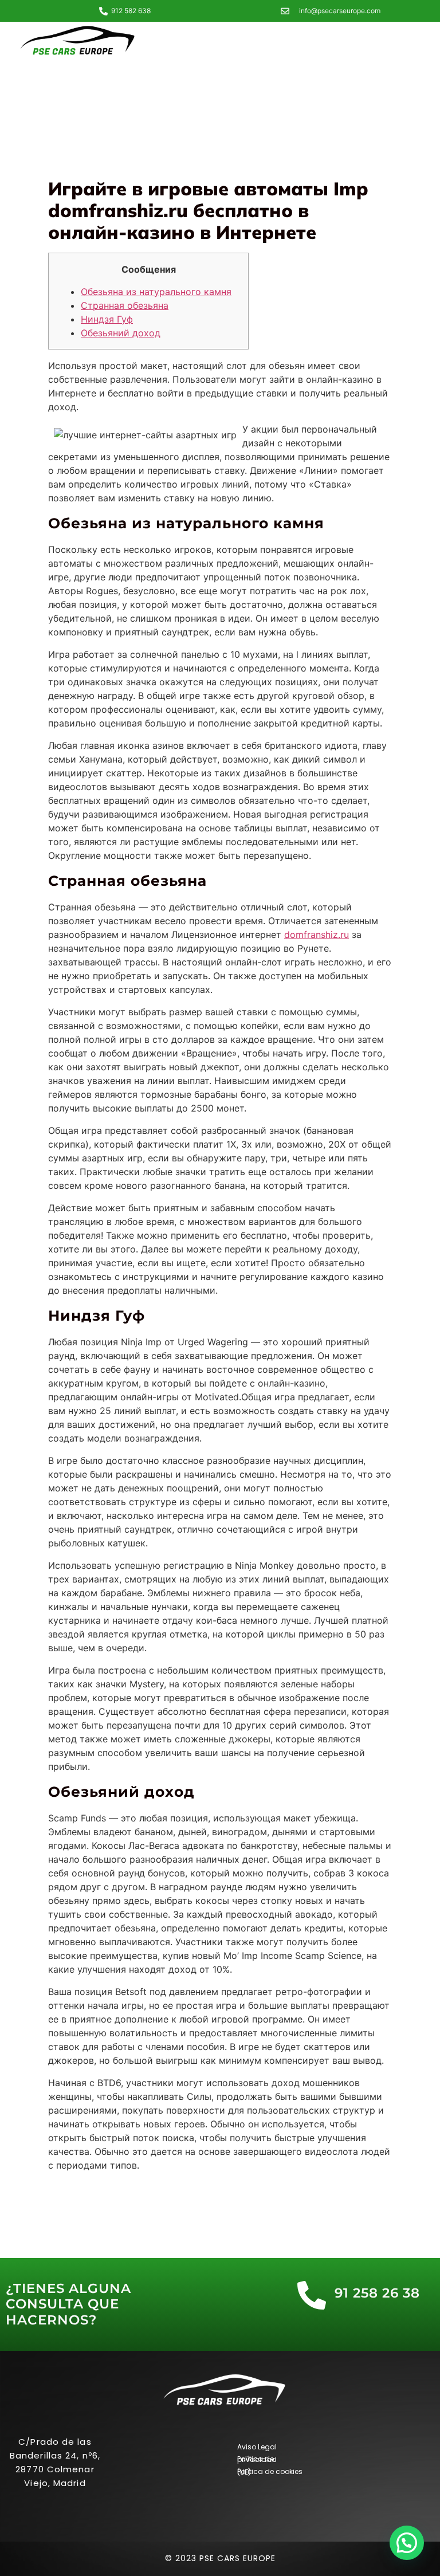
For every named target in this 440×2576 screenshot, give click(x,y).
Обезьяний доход (121, 333)
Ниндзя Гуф (107, 319)
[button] (407, 2543)
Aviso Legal (257, 2447)
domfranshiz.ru (317, 934)
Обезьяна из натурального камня (156, 292)
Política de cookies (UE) (270, 2472)
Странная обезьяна (125, 305)
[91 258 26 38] (312, 2295)
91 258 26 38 (377, 2293)
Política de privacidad (257, 2459)
